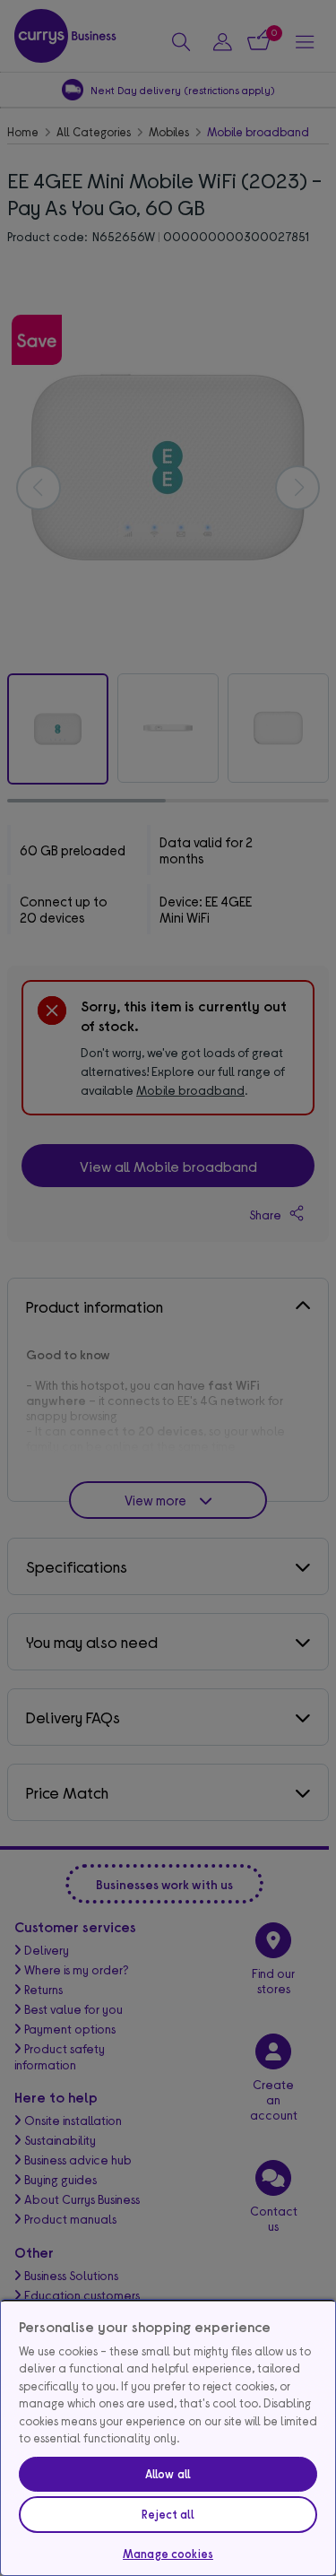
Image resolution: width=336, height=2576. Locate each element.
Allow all (168, 2474)
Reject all (168, 2514)
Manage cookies (168, 2554)
